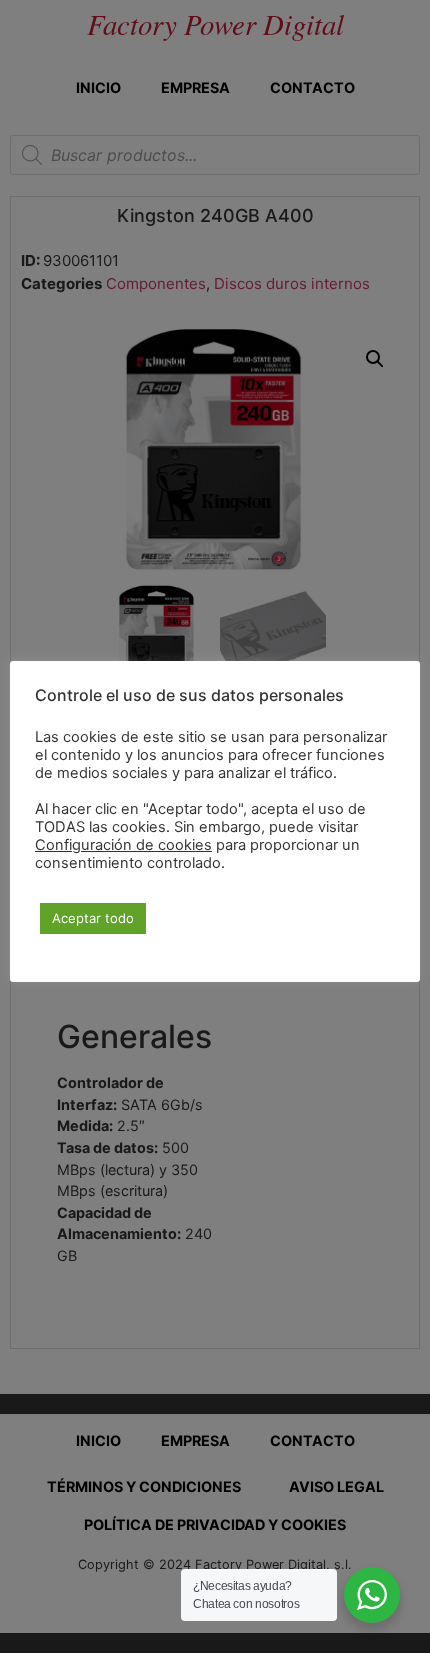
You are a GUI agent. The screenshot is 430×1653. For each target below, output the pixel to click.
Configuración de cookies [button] (123, 845)
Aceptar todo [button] (93, 918)
